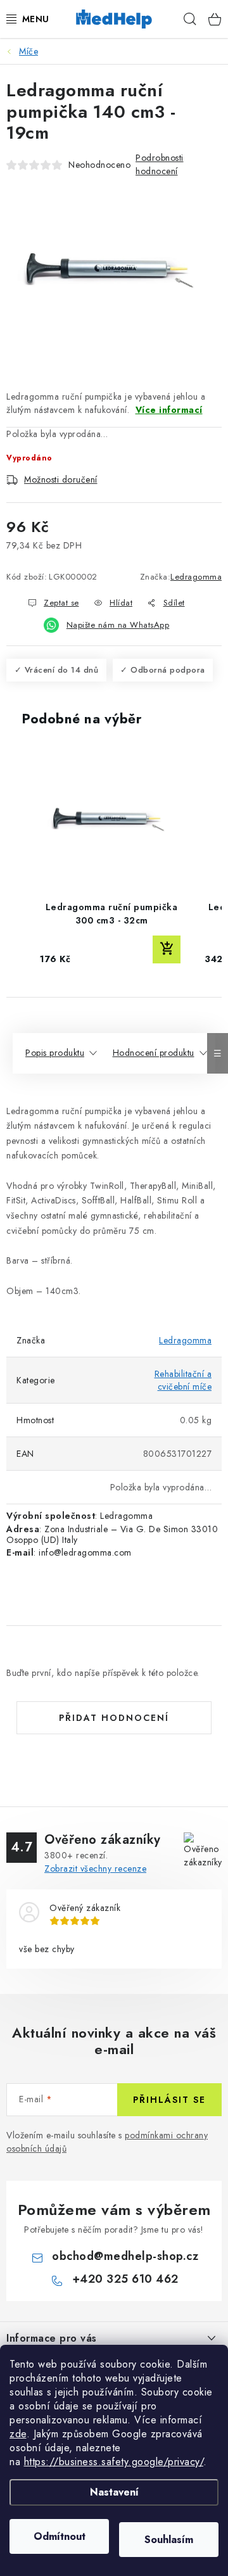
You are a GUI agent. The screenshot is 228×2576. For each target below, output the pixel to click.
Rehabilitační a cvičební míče (183, 1380)
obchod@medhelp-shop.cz (125, 2256)
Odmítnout (60, 2536)
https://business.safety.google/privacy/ (114, 2462)
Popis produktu (55, 1053)
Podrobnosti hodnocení (160, 164)
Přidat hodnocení (114, 1718)
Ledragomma (196, 577)
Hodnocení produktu (154, 1053)
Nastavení (114, 2492)
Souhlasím (169, 2540)
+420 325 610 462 (125, 2279)
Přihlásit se (169, 2100)
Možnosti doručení (61, 479)
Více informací (169, 410)
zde (18, 2434)
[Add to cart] (167, 949)
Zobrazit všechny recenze (95, 1869)
